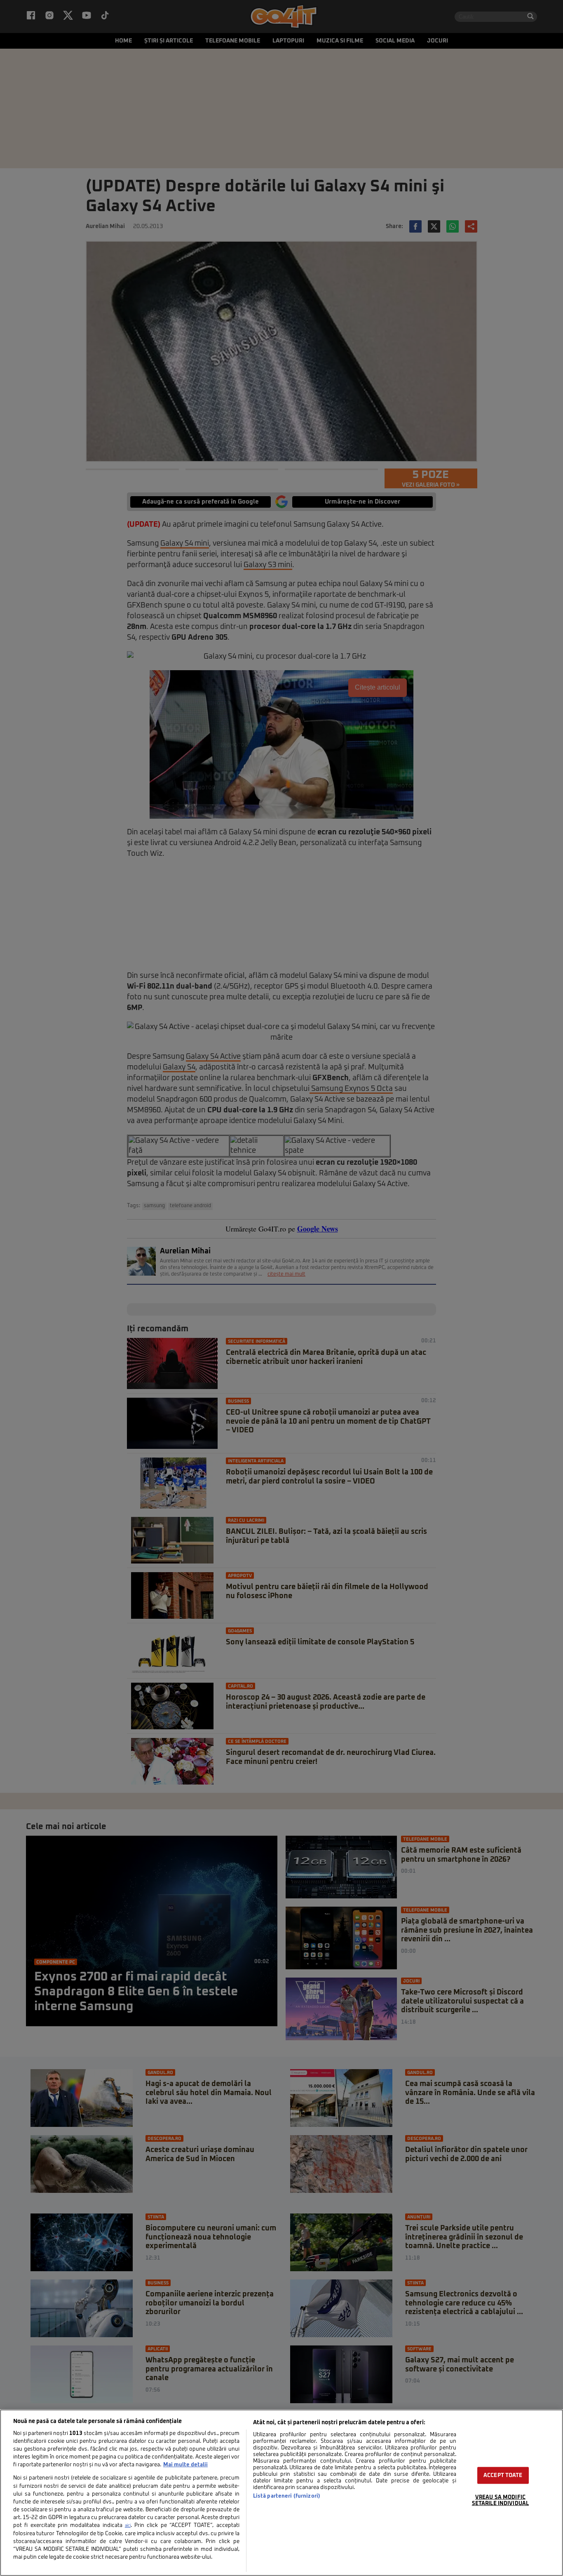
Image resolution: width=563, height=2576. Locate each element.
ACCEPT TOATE (503, 2476)
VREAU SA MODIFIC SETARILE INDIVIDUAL (500, 2501)
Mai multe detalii (185, 2465)
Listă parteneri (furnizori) (287, 2496)
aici (128, 2526)
